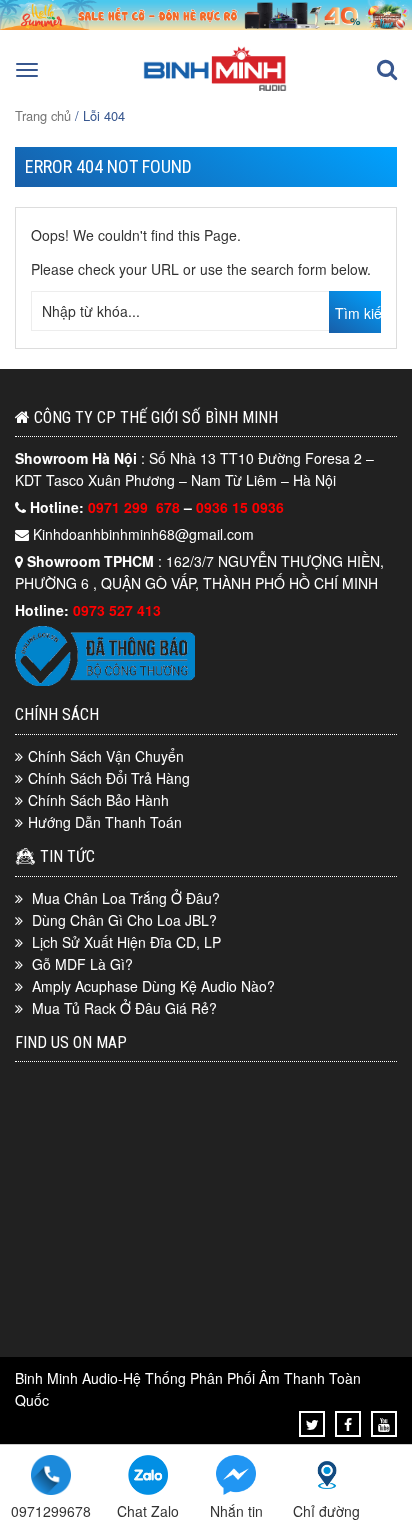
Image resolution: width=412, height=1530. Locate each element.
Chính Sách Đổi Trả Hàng (109, 778)
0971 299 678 (136, 507)
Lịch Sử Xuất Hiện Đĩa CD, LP (126, 942)
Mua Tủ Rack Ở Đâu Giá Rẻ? (124, 1008)
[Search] (387, 70)
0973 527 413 (117, 610)
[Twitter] (312, 1424)
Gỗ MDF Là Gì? (82, 964)
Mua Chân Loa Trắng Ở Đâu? (126, 898)
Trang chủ (43, 115)
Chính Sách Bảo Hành (98, 800)
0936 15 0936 (240, 507)
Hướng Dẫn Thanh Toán (105, 822)
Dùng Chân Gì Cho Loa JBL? (124, 920)
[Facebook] (348, 1424)
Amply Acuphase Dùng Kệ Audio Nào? (153, 986)
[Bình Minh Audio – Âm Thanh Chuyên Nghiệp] (215, 89)
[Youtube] (384, 1424)
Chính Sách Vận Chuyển (106, 756)
